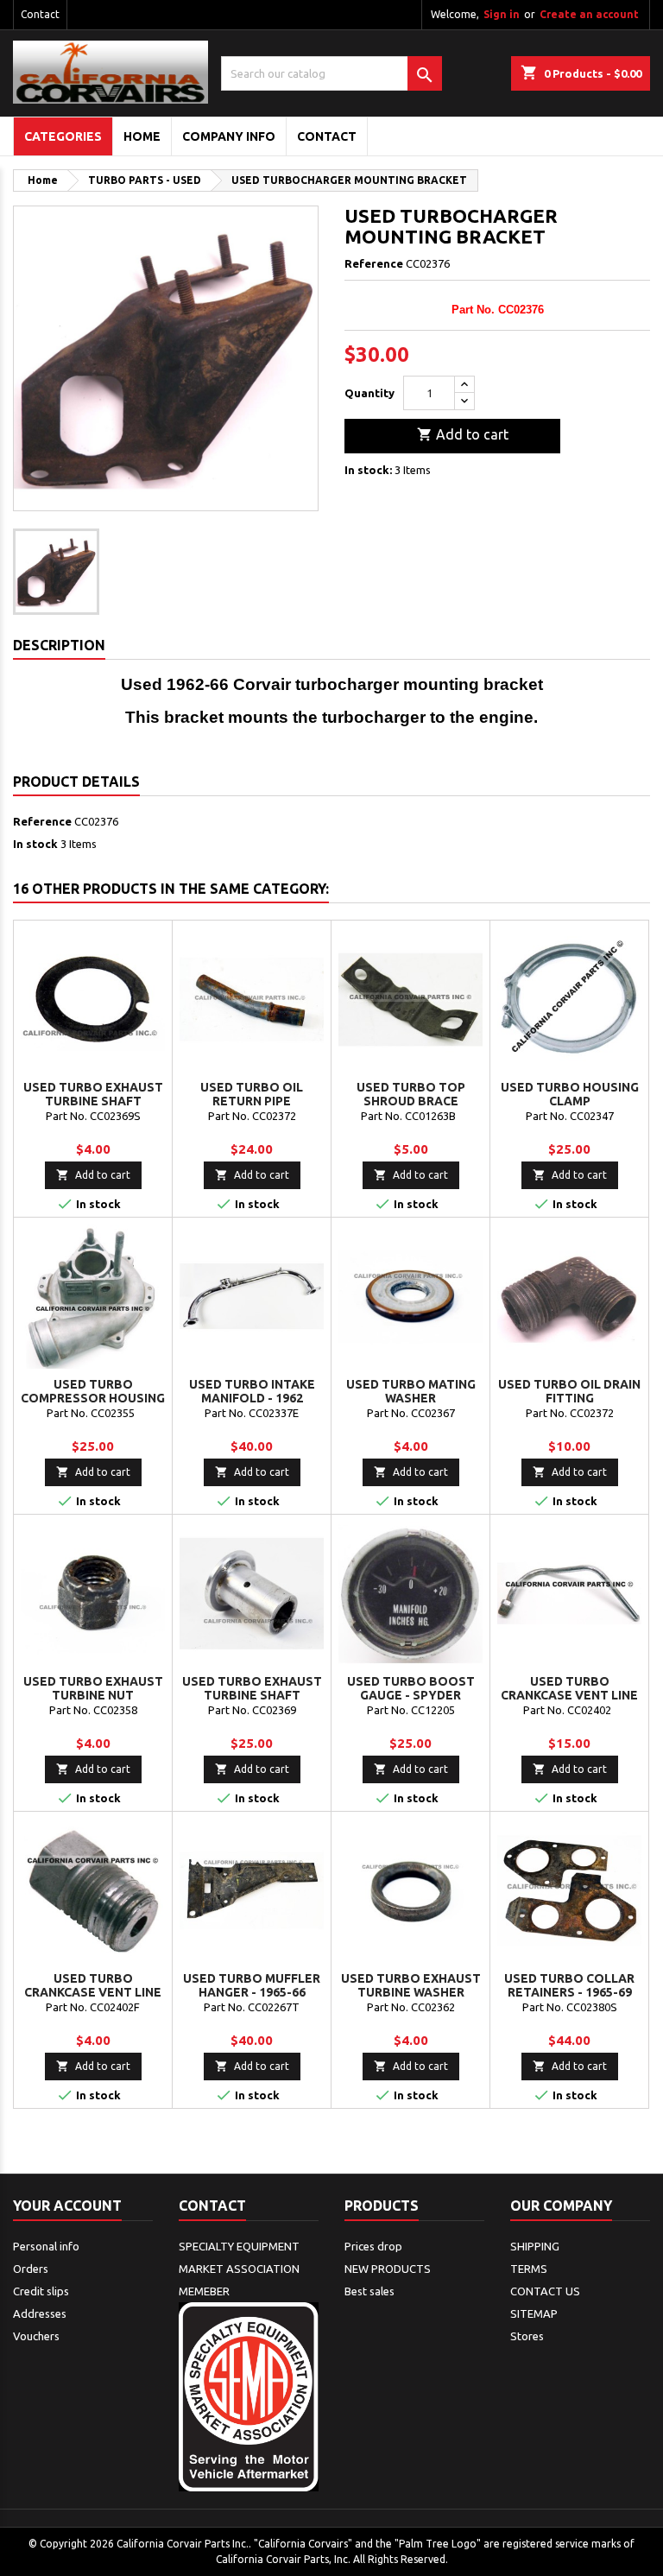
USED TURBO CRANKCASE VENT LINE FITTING (93, 1992)
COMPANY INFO (229, 136)
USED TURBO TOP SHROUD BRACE (411, 1094)
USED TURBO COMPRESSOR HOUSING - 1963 (93, 1398)
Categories (63, 136)
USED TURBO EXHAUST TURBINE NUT (93, 1688)
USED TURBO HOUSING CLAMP (570, 1094)
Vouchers (36, 2336)
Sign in (502, 14)
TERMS (529, 2269)
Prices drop (373, 2246)
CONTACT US (545, 2291)
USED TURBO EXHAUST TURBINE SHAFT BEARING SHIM (93, 1101)
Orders (31, 2269)
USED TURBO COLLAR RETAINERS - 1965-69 (569, 1985)
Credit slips (41, 2291)
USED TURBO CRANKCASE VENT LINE (569, 1688)
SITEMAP (534, 2313)
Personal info (46, 2246)
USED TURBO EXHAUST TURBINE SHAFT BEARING (252, 1695)
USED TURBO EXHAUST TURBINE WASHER (411, 1985)
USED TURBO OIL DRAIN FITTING (569, 1391)
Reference (374, 263)
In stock (35, 844)
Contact (40, 14)
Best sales (369, 2291)
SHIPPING (535, 2246)
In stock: (368, 470)
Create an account (589, 14)
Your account (67, 2206)
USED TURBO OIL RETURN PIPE (252, 1094)
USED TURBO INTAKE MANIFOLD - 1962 (252, 1391)
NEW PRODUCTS (388, 2269)
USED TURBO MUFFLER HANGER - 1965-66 (252, 1985)
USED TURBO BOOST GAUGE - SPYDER (411, 1688)
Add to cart (463, 434)
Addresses (40, 2313)
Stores (527, 2336)
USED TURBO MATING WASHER (411, 1391)
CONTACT (327, 136)
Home (142, 136)
